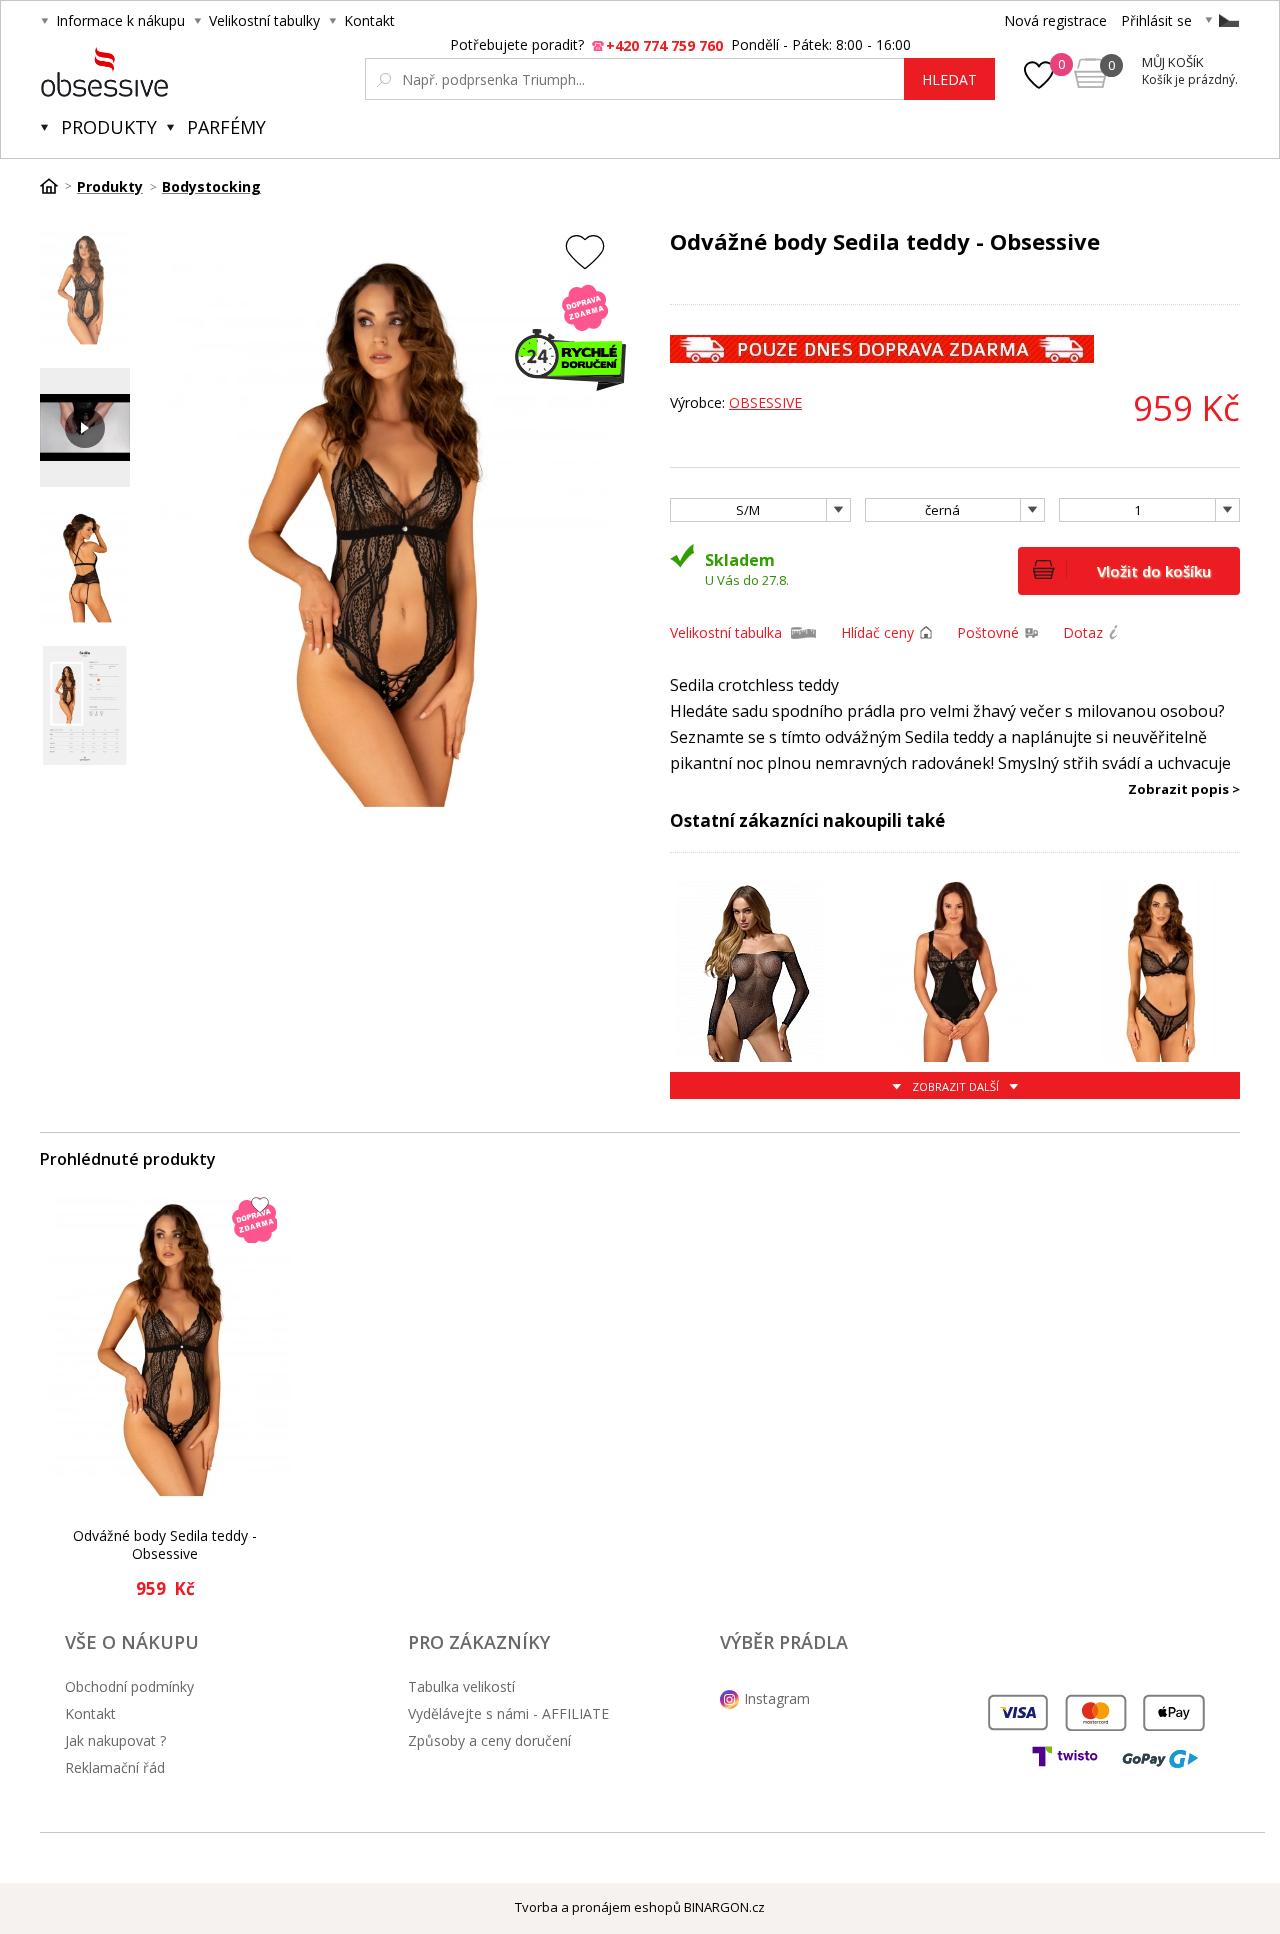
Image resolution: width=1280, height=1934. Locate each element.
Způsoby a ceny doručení (489, 1740)
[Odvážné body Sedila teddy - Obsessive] (171, 1345)
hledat (949, 79)
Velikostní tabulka (726, 632)
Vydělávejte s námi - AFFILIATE (508, 1713)
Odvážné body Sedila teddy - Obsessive (165, 1544)
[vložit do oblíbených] (585, 251)
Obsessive (765, 402)
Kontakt (369, 20)
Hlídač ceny (877, 632)
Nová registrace (1055, 20)
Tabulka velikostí (461, 1686)
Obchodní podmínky (129, 1686)
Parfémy (226, 127)
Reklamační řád (115, 1767)
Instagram (777, 1698)
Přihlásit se (1156, 20)
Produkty (109, 127)
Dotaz (1083, 632)
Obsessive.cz (188, 72)
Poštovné (988, 632)
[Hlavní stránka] (56, 186)
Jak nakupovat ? (115, 1740)
